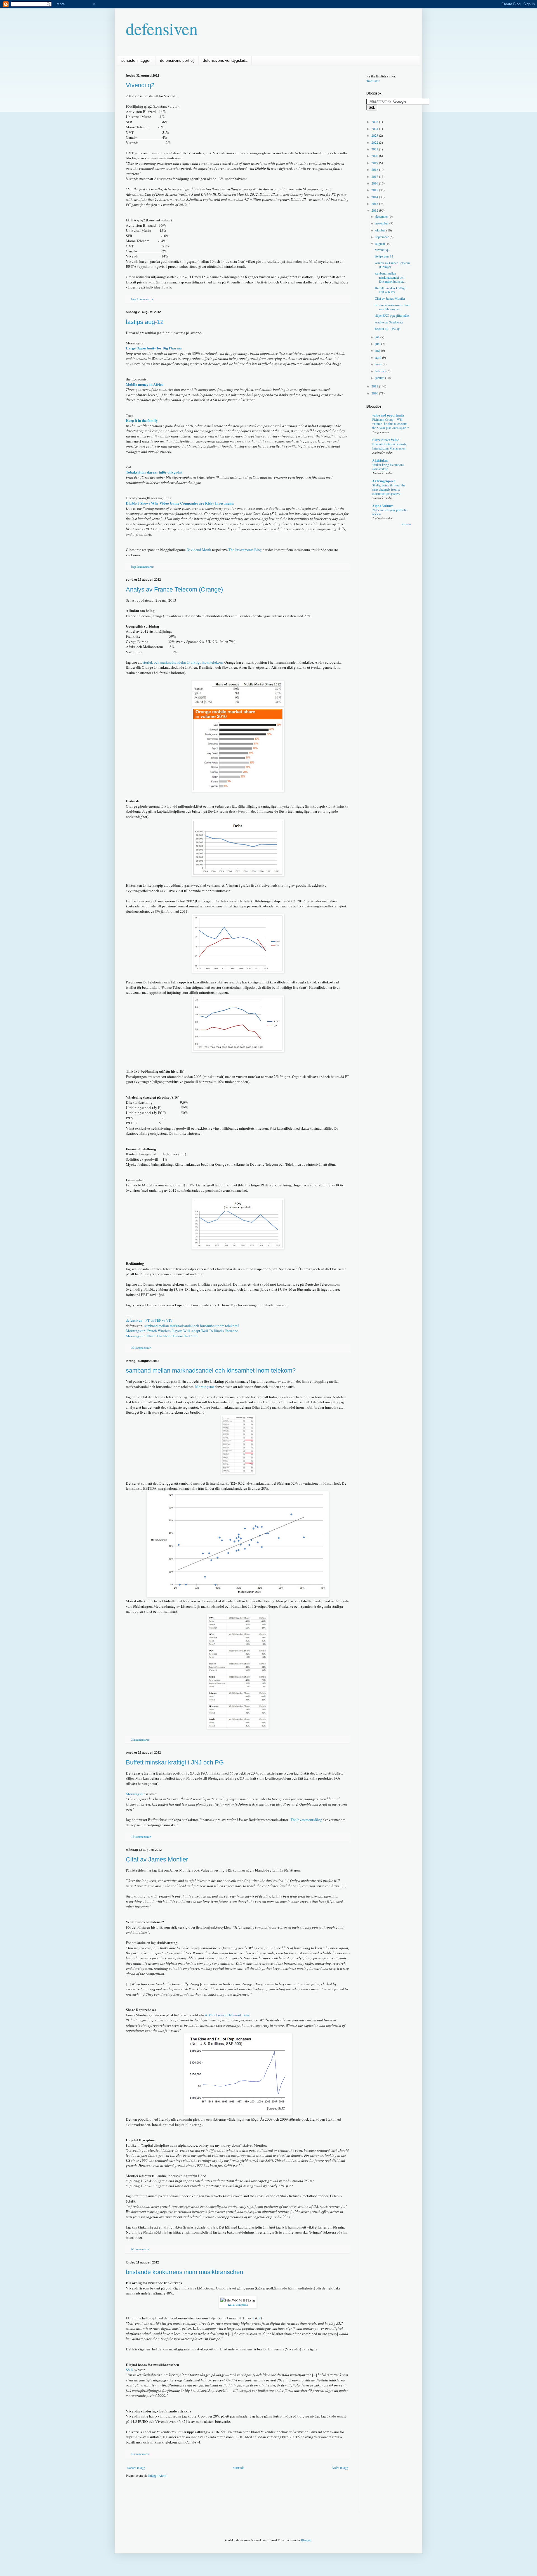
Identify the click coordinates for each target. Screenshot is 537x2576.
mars (379, 364)
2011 (375, 386)
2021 (375, 149)
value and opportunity (388, 415)
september (382, 237)
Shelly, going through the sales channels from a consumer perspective (389, 489)
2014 (375, 197)
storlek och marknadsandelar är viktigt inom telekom (183, 662)
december (382, 216)
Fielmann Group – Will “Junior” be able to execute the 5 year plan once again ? (390, 424)
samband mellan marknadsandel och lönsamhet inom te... (390, 277)
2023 (375, 135)
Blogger (306, 2540)
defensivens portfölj (177, 60)
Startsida (238, 2468)
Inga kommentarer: (143, 299)
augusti (381, 243)
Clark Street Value (386, 440)
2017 (375, 176)
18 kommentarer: (142, 1837)
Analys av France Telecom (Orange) (174, 589)
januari (380, 378)
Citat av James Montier (157, 1859)
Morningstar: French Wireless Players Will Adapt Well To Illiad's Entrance (182, 1331)
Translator (373, 81)
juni (378, 344)
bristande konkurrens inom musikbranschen (184, 2272)
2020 (375, 156)
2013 (375, 204)
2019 (375, 163)
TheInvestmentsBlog (306, 1820)
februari (381, 371)
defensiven (162, 29)
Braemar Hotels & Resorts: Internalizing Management (390, 446)
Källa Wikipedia (238, 2305)
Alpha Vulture (383, 506)
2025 (375, 122)
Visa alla (406, 524)
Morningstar (205, 1387)
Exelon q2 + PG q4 (388, 328)
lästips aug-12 (145, 322)
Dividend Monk (199, 550)
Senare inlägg (136, 2468)
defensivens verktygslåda (225, 60)
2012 (375, 210)
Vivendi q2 (140, 85)
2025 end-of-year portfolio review (390, 512)
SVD (130, 2370)
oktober (381, 230)
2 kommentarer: (141, 1740)
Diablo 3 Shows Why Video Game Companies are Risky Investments (180, 503)
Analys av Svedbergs (389, 322)
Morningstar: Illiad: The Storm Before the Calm (162, 1336)
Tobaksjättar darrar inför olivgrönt (154, 472)
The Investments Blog (245, 550)
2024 (375, 129)
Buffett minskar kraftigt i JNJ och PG (175, 1762)
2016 (375, 183)
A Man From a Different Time (227, 2015)
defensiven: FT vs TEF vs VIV (149, 1320)
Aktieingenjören (384, 481)
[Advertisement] (228, 2499)
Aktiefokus (380, 461)
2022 (375, 142)
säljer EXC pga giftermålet (392, 315)
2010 (375, 393)
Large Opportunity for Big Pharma (154, 348)
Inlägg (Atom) (158, 2475)
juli (378, 337)
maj (378, 350)
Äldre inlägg (340, 2468)
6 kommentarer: (141, 2249)
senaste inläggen (136, 60)
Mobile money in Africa (145, 384)
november (382, 223)
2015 (375, 190)
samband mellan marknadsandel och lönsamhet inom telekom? (192, 1326)
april (379, 357)
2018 (375, 169)
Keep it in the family (142, 420)
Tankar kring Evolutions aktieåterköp (388, 467)
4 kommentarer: (141, 2454)
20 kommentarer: (142, 1348)
